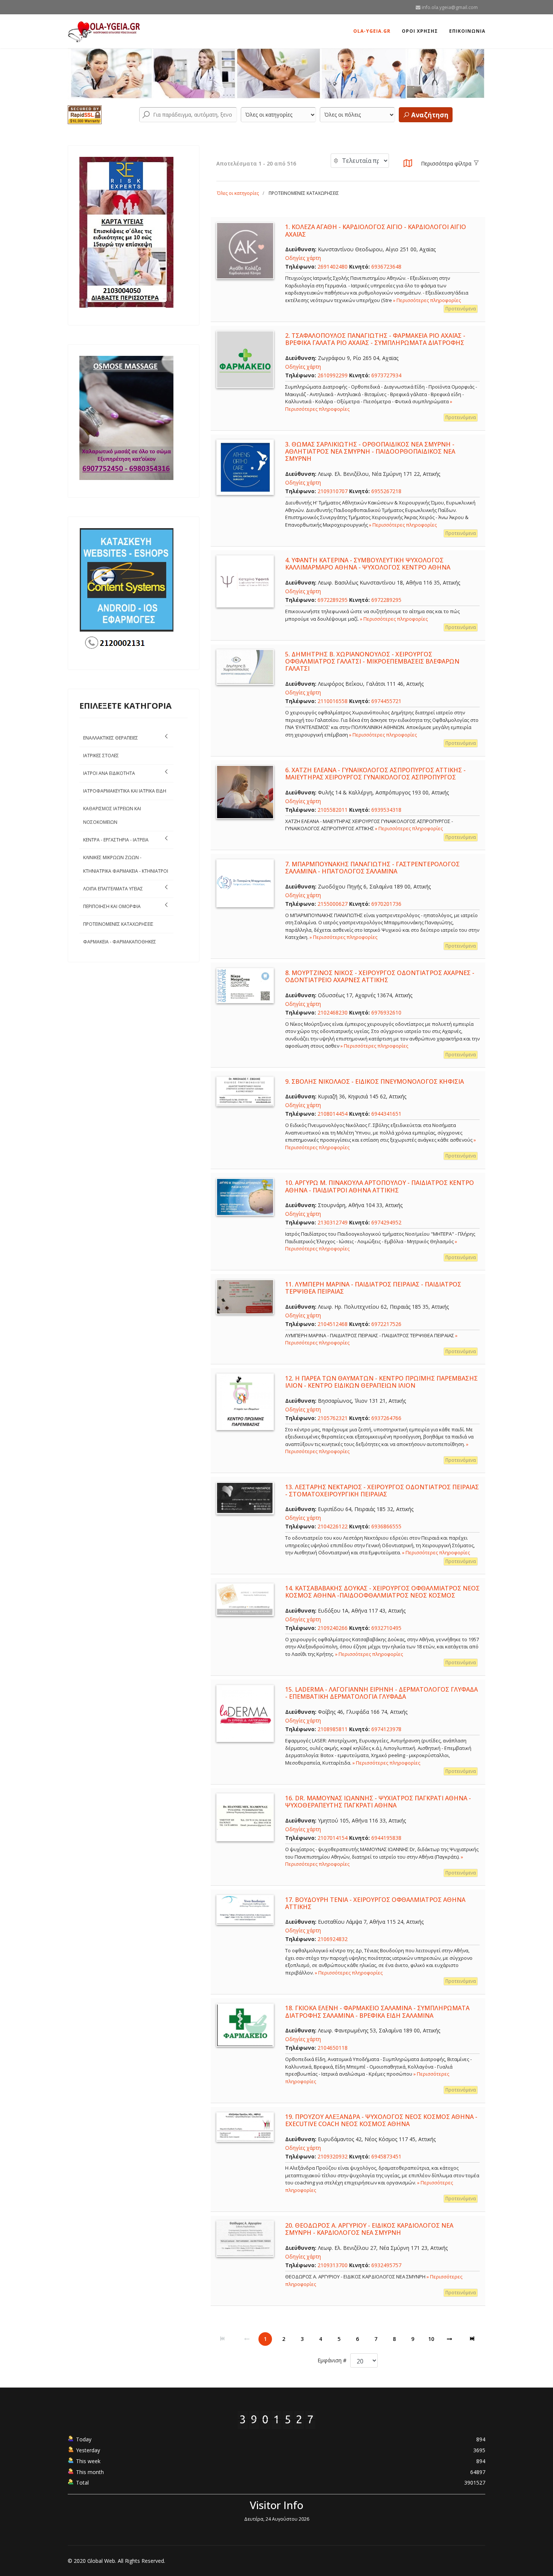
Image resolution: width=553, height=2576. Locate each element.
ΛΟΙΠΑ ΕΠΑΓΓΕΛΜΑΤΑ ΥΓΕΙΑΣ (113, 889)
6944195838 (386, 1838)
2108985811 (333, 1729)
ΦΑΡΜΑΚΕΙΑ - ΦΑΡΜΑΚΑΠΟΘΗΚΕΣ (120, 942)
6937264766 (386, 1418)
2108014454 (333, 1114)
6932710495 (386, 1628)
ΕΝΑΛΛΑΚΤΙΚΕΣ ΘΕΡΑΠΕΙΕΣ (111, 738)
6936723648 (386, 267)
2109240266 (333, 1628)
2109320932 (333, 2156)
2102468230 (333, 1012)
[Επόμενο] (450, 2339)
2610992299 (333, 375)
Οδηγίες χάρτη (303, 258)
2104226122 (333, 1526)
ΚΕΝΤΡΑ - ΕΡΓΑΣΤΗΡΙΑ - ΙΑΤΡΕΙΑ (116, 840)
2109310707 (333, 491)
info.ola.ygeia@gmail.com (450, 7)
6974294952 (386, 1222)
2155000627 (333, 904)
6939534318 (386, 810)
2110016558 (333, 701)
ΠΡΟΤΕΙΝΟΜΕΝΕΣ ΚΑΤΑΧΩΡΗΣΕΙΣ (118, 924)
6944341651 (386, 1114)
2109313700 (333, 2265)
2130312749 (333, 1222)
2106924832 (333, 1939)
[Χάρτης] (408, 165)
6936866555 (386, 1526)
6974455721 (386, 701)
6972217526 (386, 1324)
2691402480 (333, 267)
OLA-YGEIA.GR (372, 31)
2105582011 (333, 810)
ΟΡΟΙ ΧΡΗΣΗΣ (420, 31)
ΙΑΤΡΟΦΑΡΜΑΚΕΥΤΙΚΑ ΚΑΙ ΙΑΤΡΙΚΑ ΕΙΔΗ (125, 791)
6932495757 (386, 2265)
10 (431, 2339)
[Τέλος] (473, 2339)
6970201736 (386, 904)
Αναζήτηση (429, 115)
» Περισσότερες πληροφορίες (427, 300)
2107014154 (333, 1838)
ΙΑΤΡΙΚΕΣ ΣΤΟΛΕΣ (101, 756)
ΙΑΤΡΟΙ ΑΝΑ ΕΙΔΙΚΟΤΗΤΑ (109, 773)
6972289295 (333, 600)
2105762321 (333, 1418)
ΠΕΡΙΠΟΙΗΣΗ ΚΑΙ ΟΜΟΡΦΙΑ (112, 906)
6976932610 (386, 1012)
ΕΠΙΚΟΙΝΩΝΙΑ (467, 31)
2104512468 (333, 1324)
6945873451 (386, 2156)
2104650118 (333, 2048)
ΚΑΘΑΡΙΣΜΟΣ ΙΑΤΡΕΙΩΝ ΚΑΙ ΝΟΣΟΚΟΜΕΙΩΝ (112, 815)
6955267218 (386, 491)
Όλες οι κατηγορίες (238, 193)
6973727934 (386, 375)
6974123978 (386, 1729)
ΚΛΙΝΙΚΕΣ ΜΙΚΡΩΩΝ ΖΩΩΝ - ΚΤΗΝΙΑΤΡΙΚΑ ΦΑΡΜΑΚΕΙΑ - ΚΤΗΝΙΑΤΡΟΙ (126, 864)
